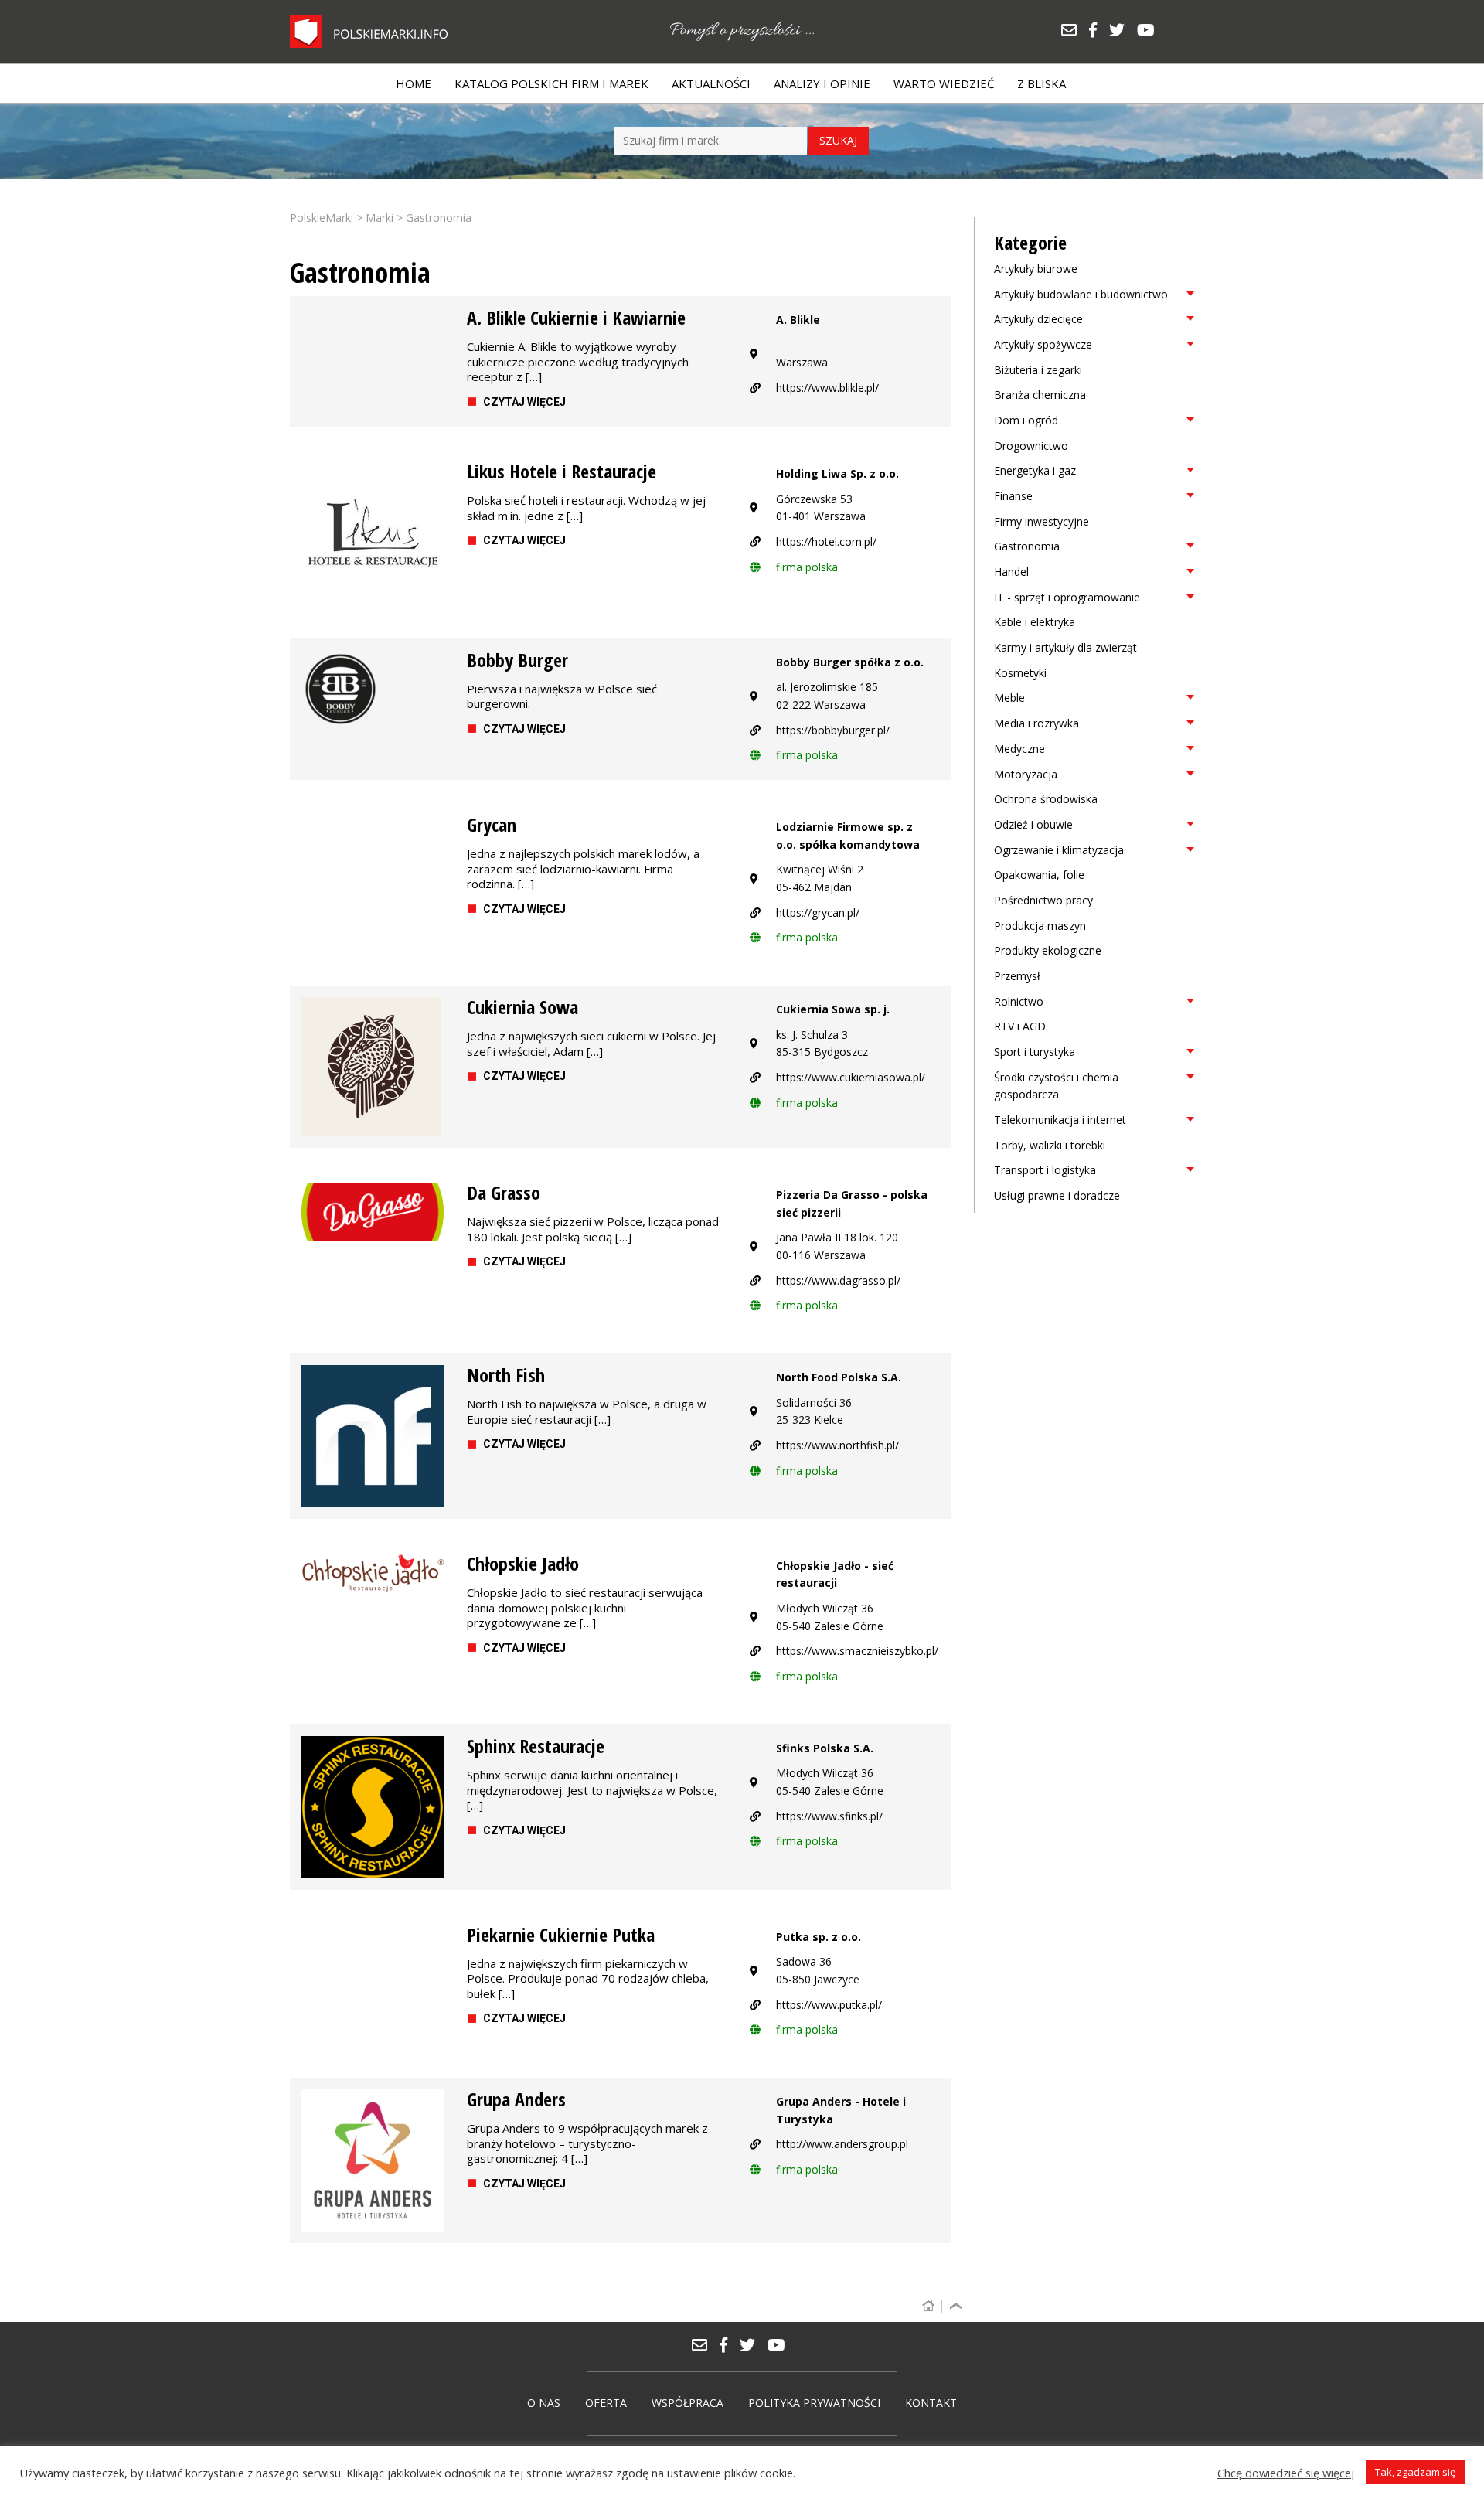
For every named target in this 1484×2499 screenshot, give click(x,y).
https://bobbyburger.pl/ (833, 730)
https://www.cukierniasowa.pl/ (851, 1077)
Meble (1009, 698)
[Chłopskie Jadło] (373, 1573)
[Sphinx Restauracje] (373, 1807)
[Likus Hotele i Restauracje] (373, 533)
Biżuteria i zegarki (1038, 370)
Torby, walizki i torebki (1050, 1145)
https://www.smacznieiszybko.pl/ (857, 1651)
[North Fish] (373, 1436)
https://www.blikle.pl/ (827, 388)
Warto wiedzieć (944, 83)
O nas (544, 2403)
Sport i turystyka (1035, 1052)
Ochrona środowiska (1046, 799)
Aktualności (711, 83)
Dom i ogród (1026, 420)
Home (414, 83)
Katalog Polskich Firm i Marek (551, 83)
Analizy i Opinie (822, 83)
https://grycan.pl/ (818, 912)
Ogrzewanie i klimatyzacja (1059, 850)
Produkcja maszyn (1040, 926)
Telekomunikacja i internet (1060, 1120)
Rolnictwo (1019, 1001)
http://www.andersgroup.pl (842, 2144)
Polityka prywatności (814, 2403)
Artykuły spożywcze (1043, 344)
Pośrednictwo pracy (1043, 900)
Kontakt (931, 2403)
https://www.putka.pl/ (829, 2005)
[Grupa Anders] (373, 2160)
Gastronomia (1027, 546)
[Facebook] (1098, 31)
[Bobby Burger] (373, 689)
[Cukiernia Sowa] (373, 1067)
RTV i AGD (1020, 1026)
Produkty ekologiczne (1048, 950)
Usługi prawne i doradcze (1057, 1195)
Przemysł (1017, 976)
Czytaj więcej (524, 402)
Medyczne (1019, 749)
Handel (1011, 572)
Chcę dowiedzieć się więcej (1286, 2473)
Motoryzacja (1026, 774)
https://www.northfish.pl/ (837, 1445)
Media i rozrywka (1036, 723)
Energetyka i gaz (1035, 470)
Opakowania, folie (1039, 875)
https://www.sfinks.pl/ (829, 1816)
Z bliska (1042, 83)
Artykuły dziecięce (1038, 319)
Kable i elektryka (1035, 622)
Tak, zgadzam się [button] (1415, 2472)
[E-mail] (1074, 31)
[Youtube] (1150, 31)
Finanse (1013, 496)
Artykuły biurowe (1036, 269)
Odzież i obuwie (1033, 824)
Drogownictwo (1031, 446)
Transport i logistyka (1045, 1170)
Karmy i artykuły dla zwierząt (1065, 647)
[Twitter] (1122, 31)
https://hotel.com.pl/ (826, 541)
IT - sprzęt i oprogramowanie (1067, 597)
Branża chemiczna (1040, 395)
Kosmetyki (1020, 673)
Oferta (606, 2403)
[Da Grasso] (373, 1212)
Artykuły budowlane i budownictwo (1081, 294)
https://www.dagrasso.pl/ (838, 1280)
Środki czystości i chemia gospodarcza (1056, 1086)
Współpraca (688, 2403)
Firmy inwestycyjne (1042, 521)
